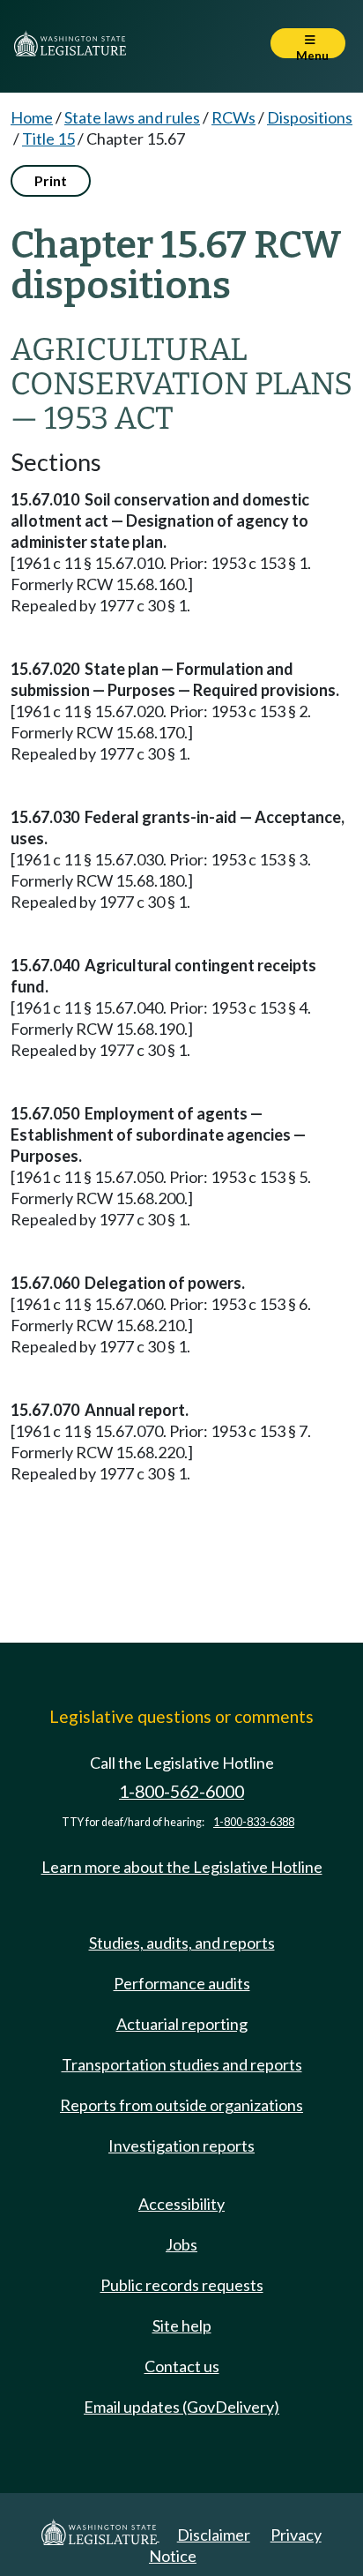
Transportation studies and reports (182, 2064)
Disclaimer (214, 2535)
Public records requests (182, 2285)
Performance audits (182, 1983)
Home (32, 117)
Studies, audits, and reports (182, 1943)
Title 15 (48, 139)
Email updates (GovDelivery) (181, 2407)
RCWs (233, 117)
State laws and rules (132, 117)
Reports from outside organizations (181, 2105)
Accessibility (181, 2204)
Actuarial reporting (182, 2024)
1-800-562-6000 (181, 1791)
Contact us (182, 2366)
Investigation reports (181, 2145)
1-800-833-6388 (254, 1822)
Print (51, 180)
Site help (182, 2325)
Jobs (181, 2244)
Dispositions (310, 117)
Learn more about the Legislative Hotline (182, 1867)
